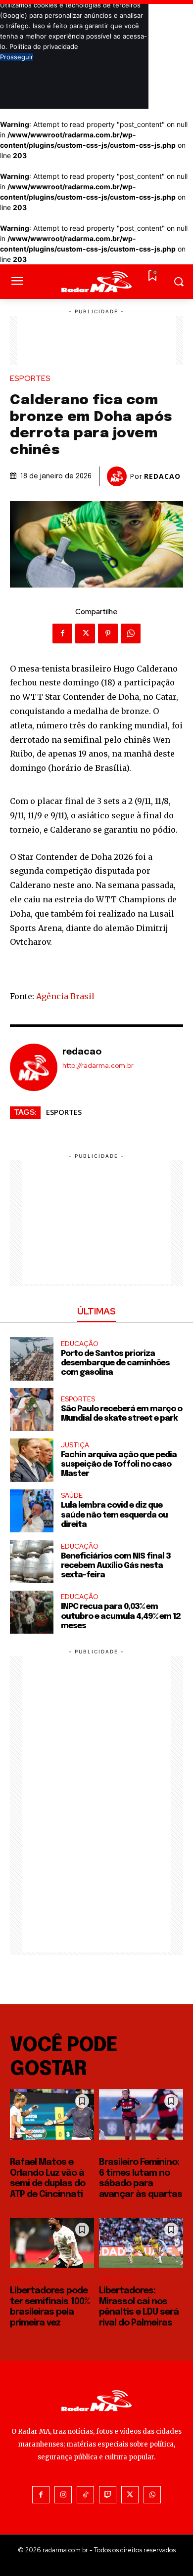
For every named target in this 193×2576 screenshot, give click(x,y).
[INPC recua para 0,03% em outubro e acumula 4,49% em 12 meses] (32, 1612)
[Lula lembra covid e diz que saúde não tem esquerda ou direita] (32, 1511)
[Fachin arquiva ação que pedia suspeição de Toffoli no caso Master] (32, 1460)
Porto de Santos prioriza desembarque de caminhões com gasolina (115, 1363)
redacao (162, 476)
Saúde (72, 1496)
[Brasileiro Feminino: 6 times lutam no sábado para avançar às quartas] (141, 2114)
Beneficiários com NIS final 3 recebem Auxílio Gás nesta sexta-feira (116, 1566)
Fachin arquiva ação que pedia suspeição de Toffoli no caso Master (119, 1464)
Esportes (30, 379)
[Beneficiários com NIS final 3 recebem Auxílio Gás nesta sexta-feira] (32, 1562)
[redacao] (118, 476)
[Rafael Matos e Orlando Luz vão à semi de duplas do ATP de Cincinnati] (52, 2114)
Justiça (75, 1445)
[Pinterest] (108, 633)
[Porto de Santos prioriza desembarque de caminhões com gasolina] (32, 1359)
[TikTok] (85, 2495)
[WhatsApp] (131, 633)
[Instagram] (63, 2495)
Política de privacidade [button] (44, 46)
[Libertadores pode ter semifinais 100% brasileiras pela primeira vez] (52, 2243)
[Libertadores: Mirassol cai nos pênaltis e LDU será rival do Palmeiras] (141, 2243)
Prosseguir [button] (17, 57)
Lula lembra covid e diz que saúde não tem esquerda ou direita (114, 1515)
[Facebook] (62, 633)
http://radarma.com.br (98, 1066)
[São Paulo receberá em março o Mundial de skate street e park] (32, 1410)
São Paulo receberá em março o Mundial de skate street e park (121, 1414)
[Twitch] (108, 2495)
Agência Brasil (65, 996)
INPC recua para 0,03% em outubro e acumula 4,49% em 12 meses (121, 1616)
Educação (80, 1344)
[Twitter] (85, 633)
